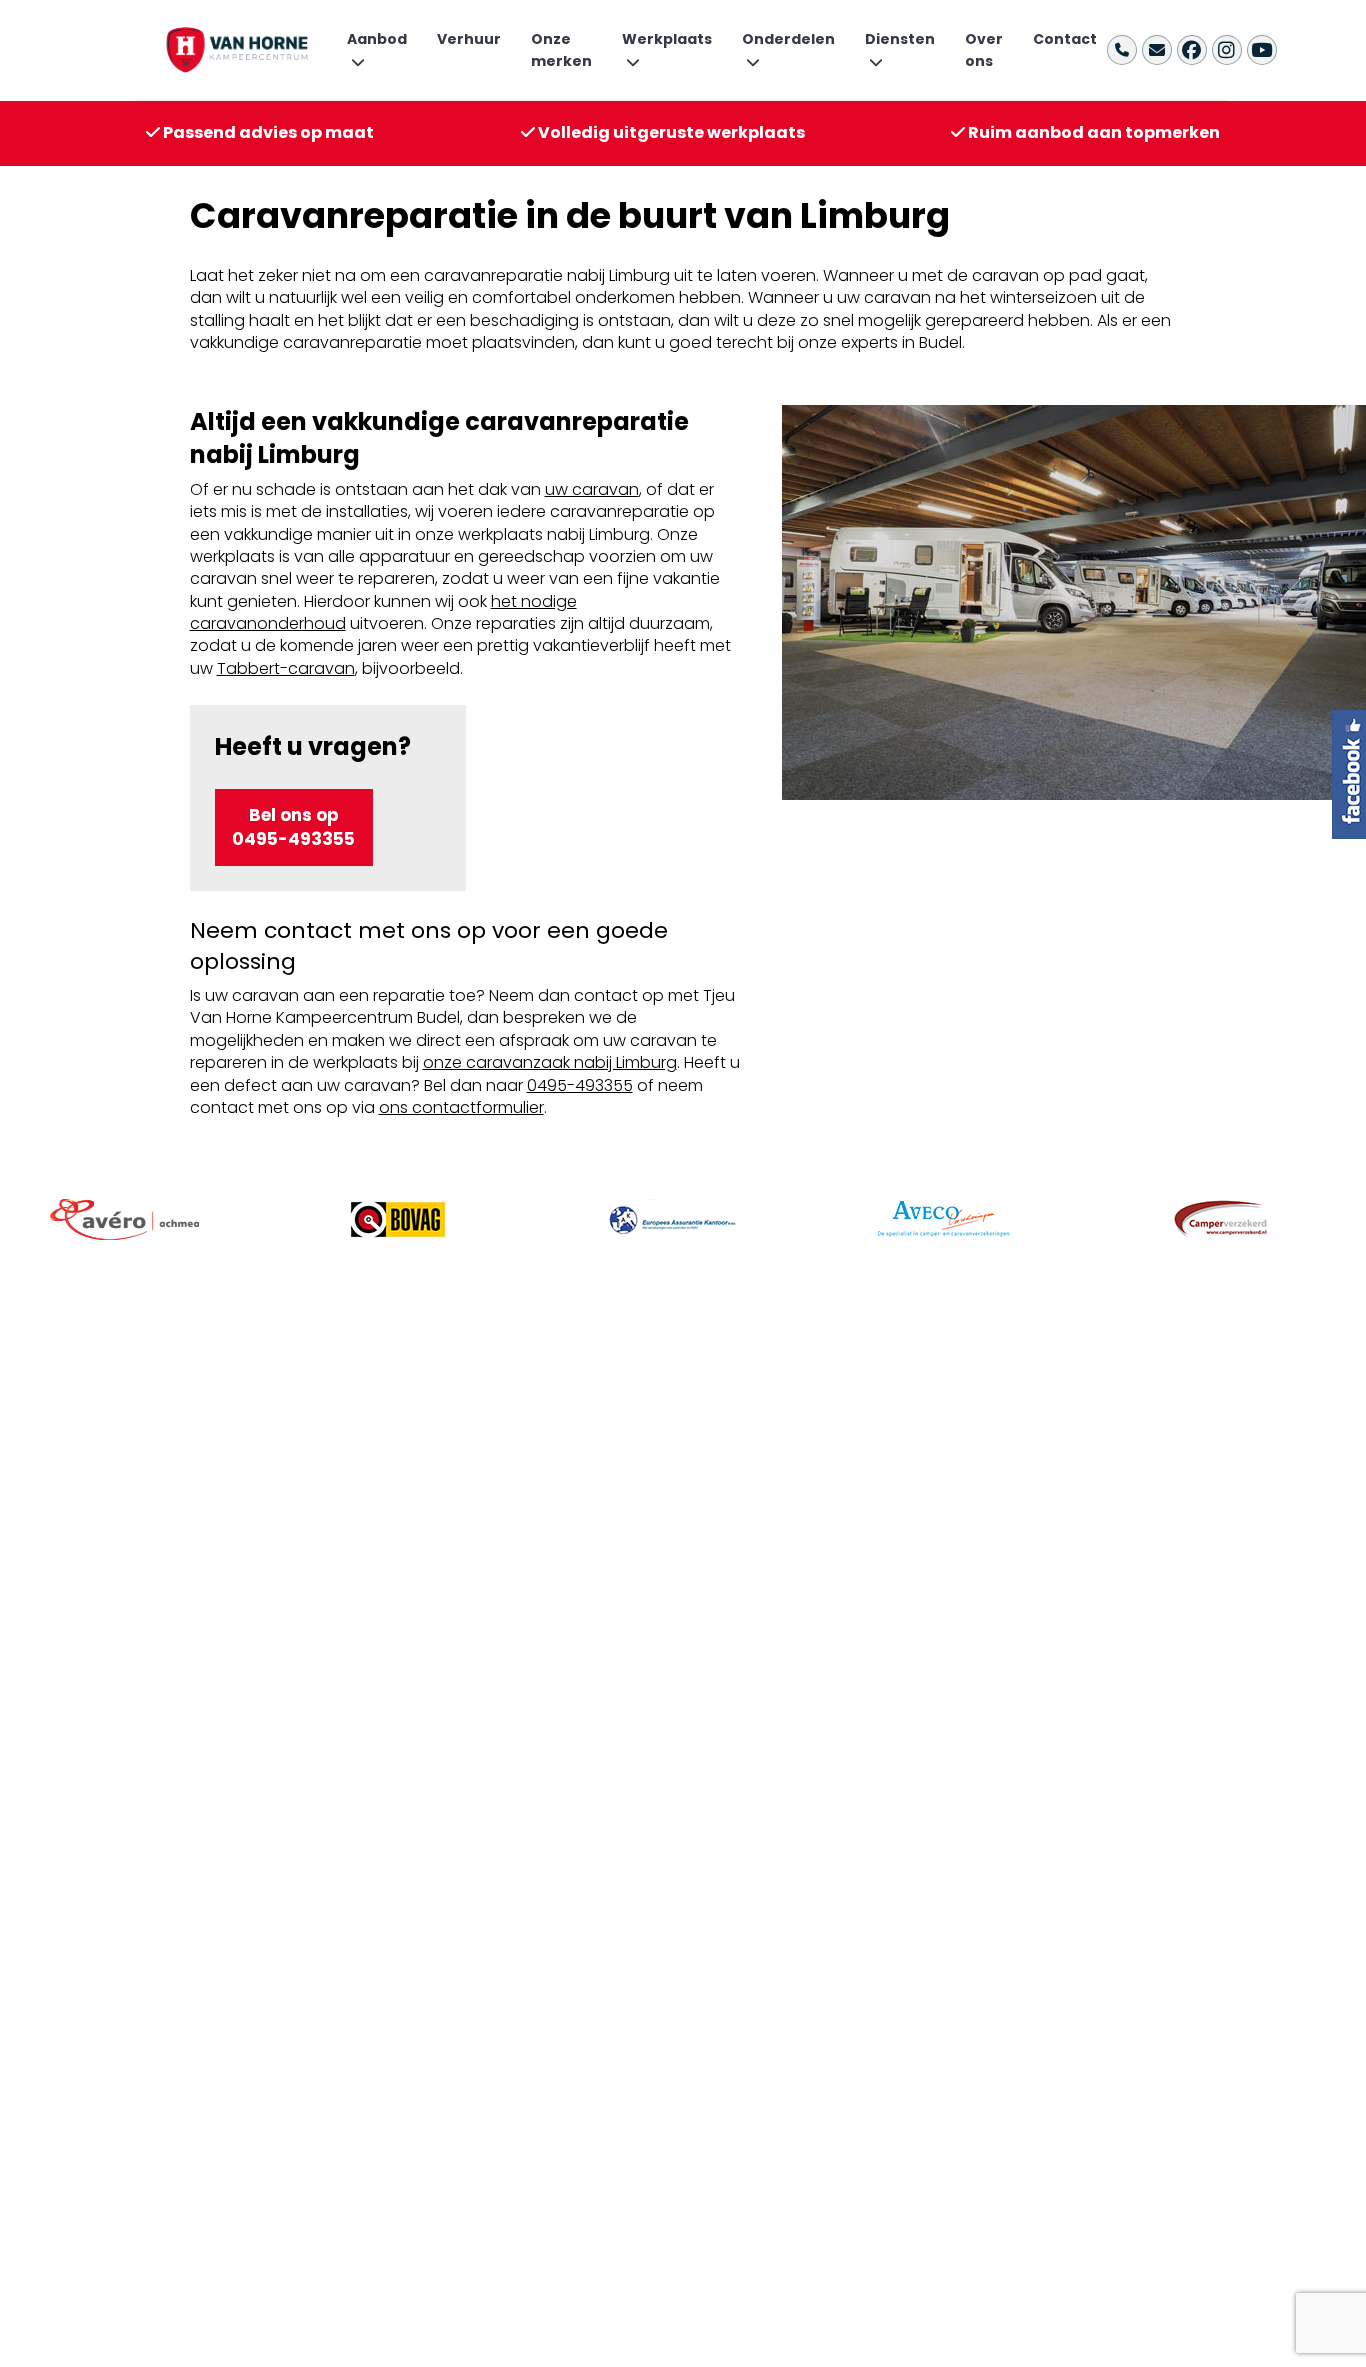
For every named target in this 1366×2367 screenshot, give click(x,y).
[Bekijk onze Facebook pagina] (1192, 50)
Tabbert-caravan (286, 668)
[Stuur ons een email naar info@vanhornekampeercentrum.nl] (1157, 50)
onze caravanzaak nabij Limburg (550, 1062)
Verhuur (469, 39)
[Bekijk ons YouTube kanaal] (1262, 50)
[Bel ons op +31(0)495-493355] (1122, 50)
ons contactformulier (461, 1107)
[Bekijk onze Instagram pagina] (1227, 50)
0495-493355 (580, 1085)
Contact (1065, 39)
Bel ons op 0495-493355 (293, 827)
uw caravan (592, 489)
